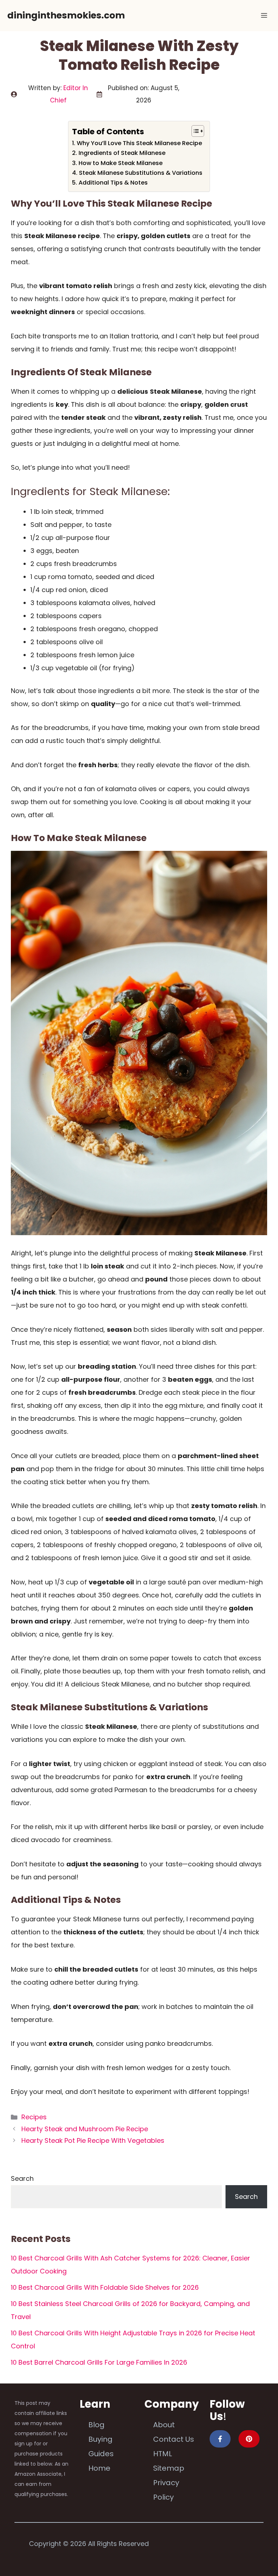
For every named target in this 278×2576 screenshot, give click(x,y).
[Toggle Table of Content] (194, 131)
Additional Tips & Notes (113, 183)
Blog (96, 2425)
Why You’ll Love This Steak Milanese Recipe (139, 143)
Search (22, 2178)
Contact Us (174, 2439)
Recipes (34, 2117)
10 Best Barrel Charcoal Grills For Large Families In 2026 (99, 2362)
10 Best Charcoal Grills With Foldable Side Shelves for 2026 (105, 2287)
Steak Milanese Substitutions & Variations (140, 173)
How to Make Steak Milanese (120, 163)
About (164, 2425)
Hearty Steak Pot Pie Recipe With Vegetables (93, 2140)
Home (99, 2468)
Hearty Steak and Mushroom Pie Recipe (85, 2129)
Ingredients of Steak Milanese (122, 153)
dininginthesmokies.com (66, 15)
